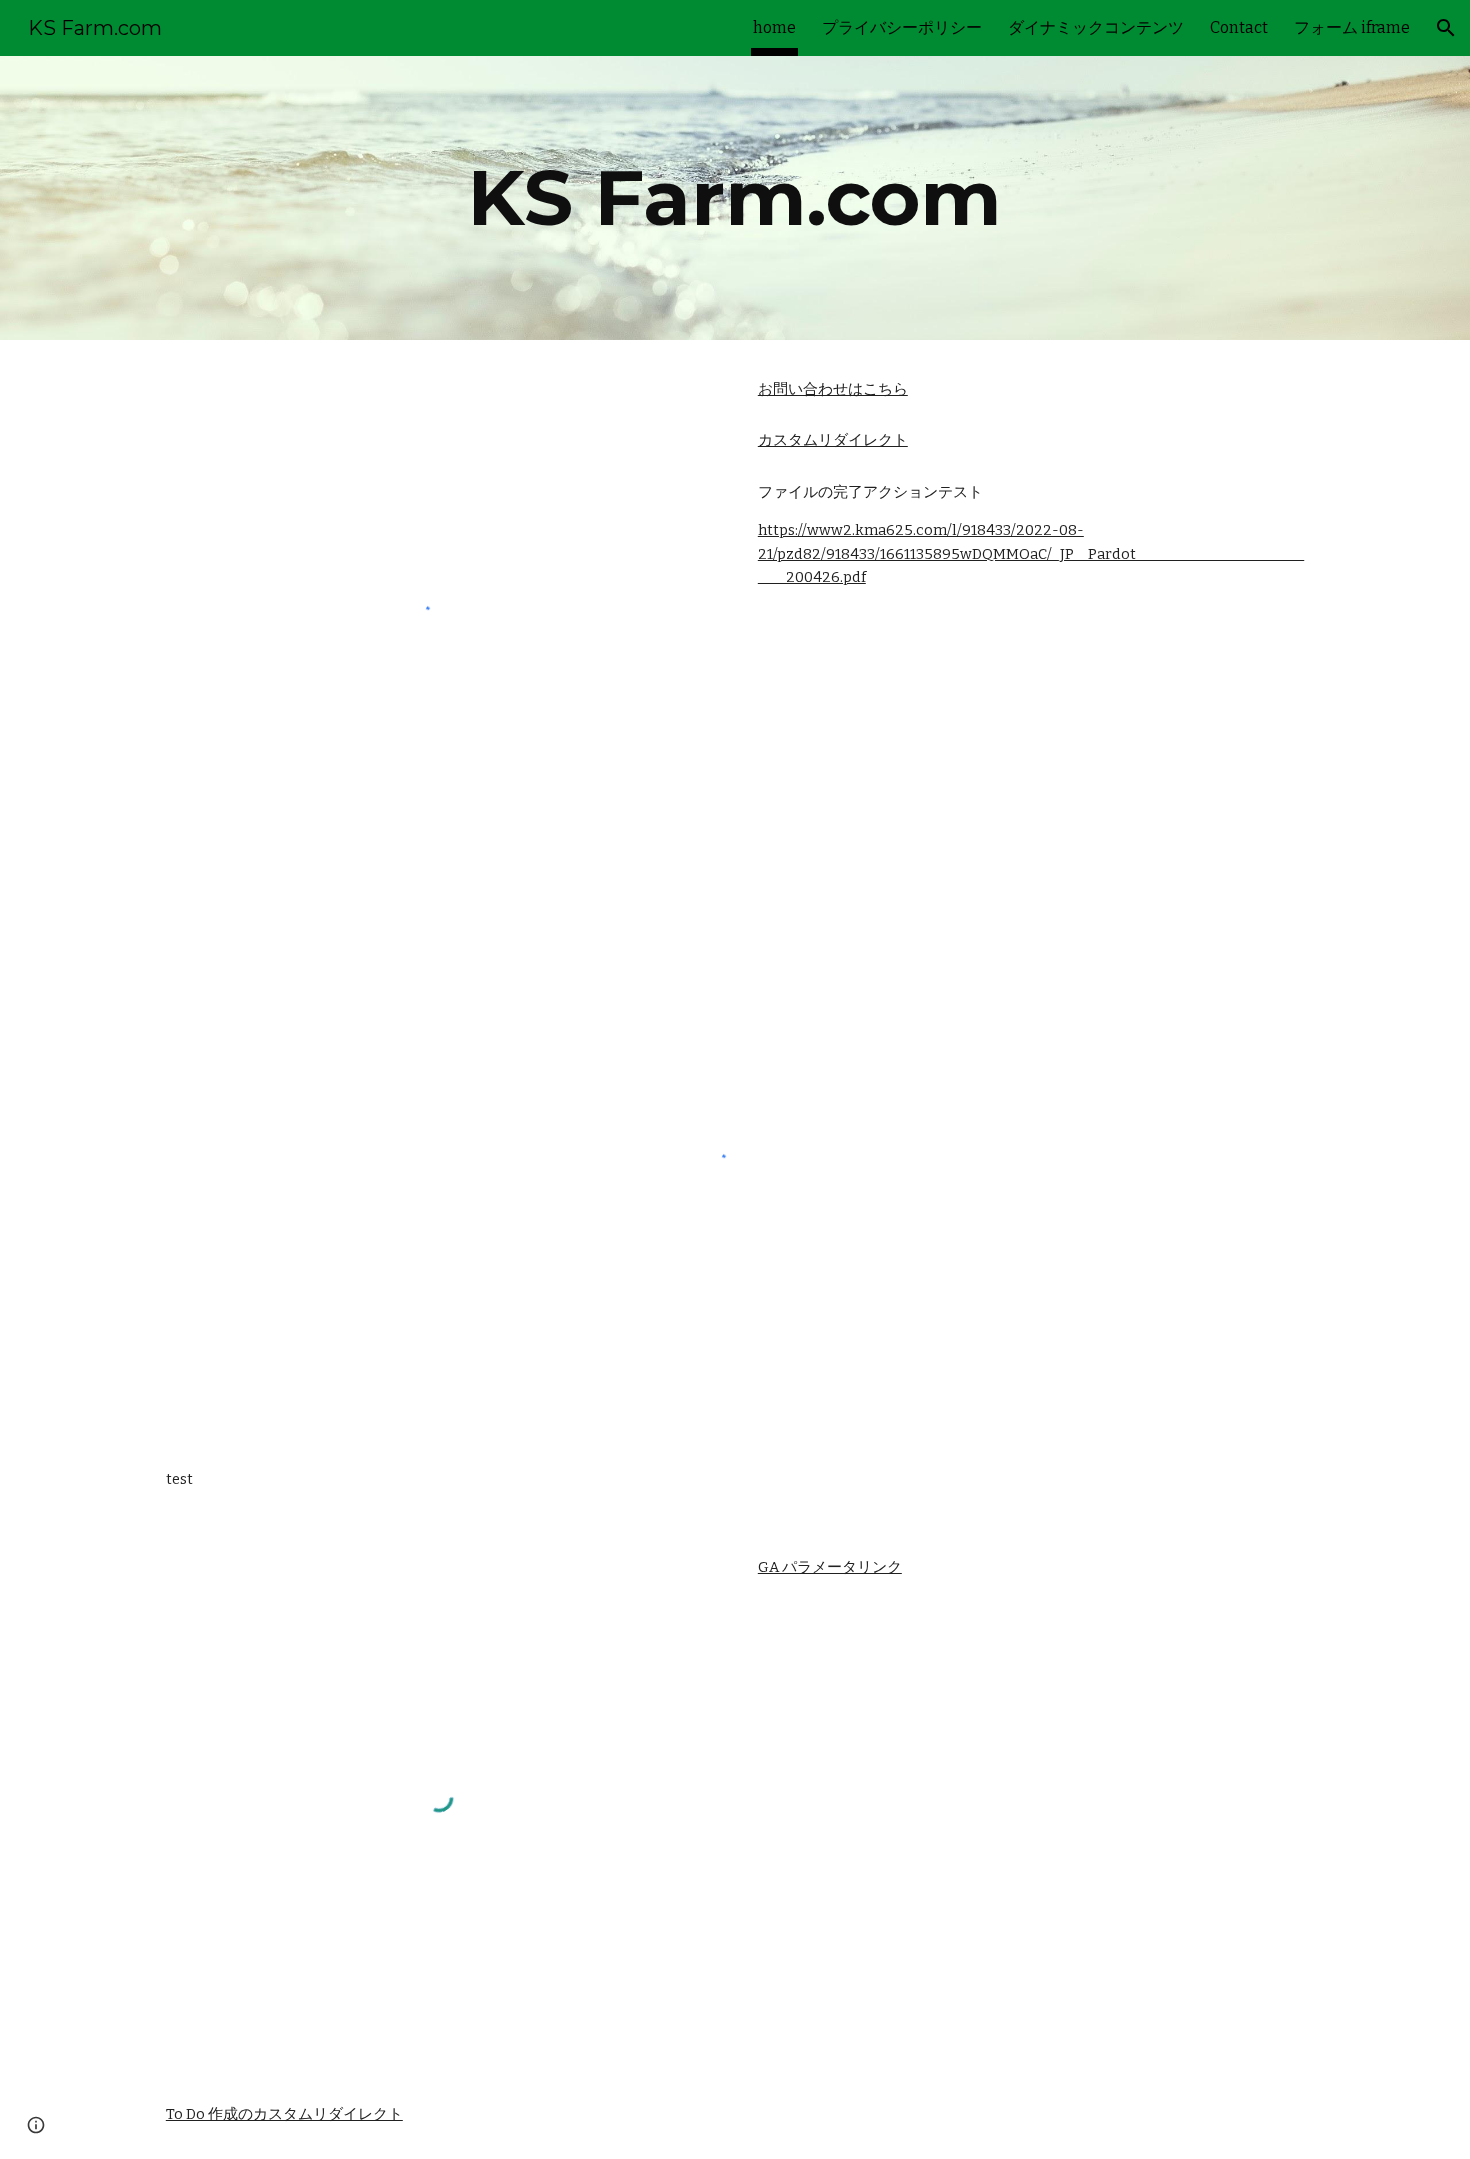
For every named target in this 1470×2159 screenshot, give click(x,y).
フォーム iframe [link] (1352, 27)
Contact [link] (1239, 27)
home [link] (774, 27)
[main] (735, 198)
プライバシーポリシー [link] (902, 27)
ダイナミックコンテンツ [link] (1096, 27)
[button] (1446, 28)
